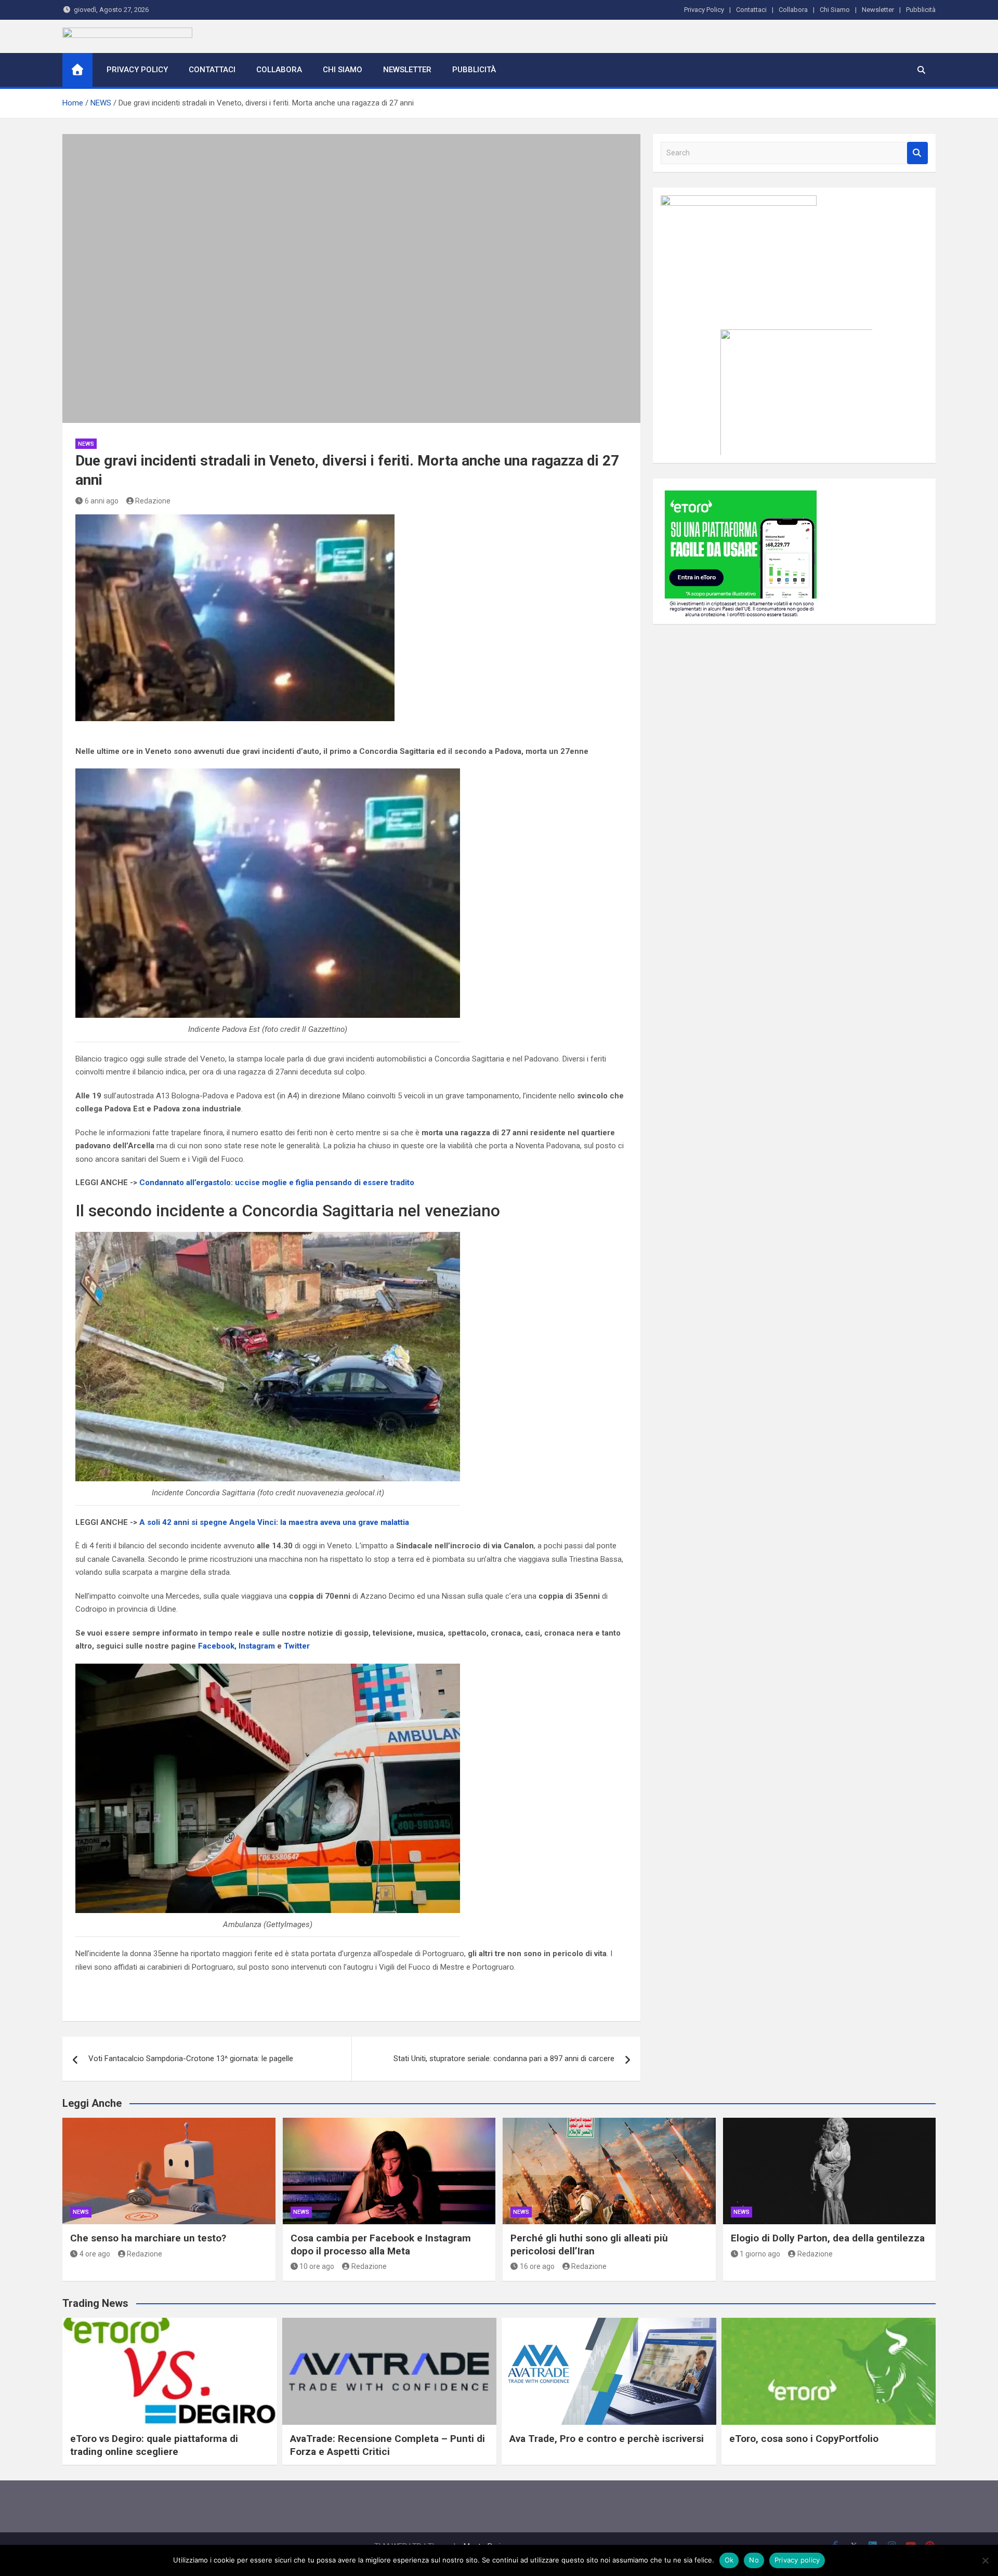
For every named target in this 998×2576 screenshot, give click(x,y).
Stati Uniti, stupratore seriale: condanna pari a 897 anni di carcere (504, 2059)
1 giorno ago (760, 2254)
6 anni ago (102, 501)
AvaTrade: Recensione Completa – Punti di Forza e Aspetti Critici (388, 2445)
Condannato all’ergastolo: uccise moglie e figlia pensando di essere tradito (277, 1183)
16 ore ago (537, 2266)
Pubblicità (921, 10)
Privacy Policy (704, 10)
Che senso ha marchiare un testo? (148, 2238)
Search (917, 153)
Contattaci (751, 10)
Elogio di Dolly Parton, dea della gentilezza (828, 2238)
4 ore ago (95, 2254)
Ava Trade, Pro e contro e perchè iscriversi (607, 2439)
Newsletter (878, 10)
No (754, 2560)
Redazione (153, 501)
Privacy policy (797, 2560)
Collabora (793, 10)
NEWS (86, 444)
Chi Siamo (835, 10)
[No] (985, 2560)
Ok (729, 2560)
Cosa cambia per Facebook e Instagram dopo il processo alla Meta (381, 2245)
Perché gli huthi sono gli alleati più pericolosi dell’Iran (589, 2245)
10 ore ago (317, 2266)
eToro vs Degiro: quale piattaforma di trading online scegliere (154, 2445)
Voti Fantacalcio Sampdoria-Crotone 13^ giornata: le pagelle (191, 2059)
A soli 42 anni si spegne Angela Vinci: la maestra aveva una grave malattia (274, 1522)
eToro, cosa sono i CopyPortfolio (804, 2439)
